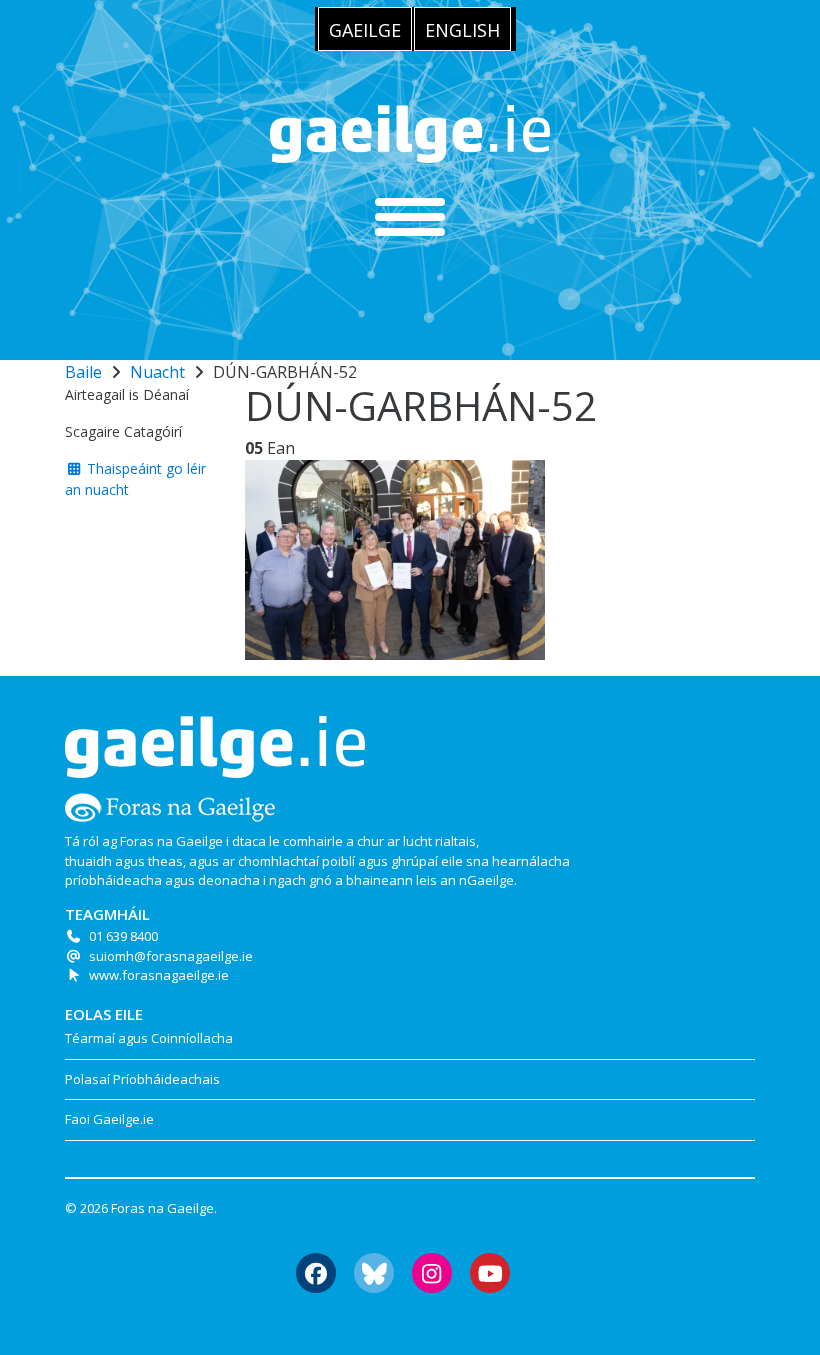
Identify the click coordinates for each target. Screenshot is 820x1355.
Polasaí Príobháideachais (142, 1079)
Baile (83, 372)
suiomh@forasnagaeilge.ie (171, 956)
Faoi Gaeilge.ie (109, 1119)
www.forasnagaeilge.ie (159, 975)
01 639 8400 (123, 936)
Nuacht (157, 372)
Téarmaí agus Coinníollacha (149, 1038)
